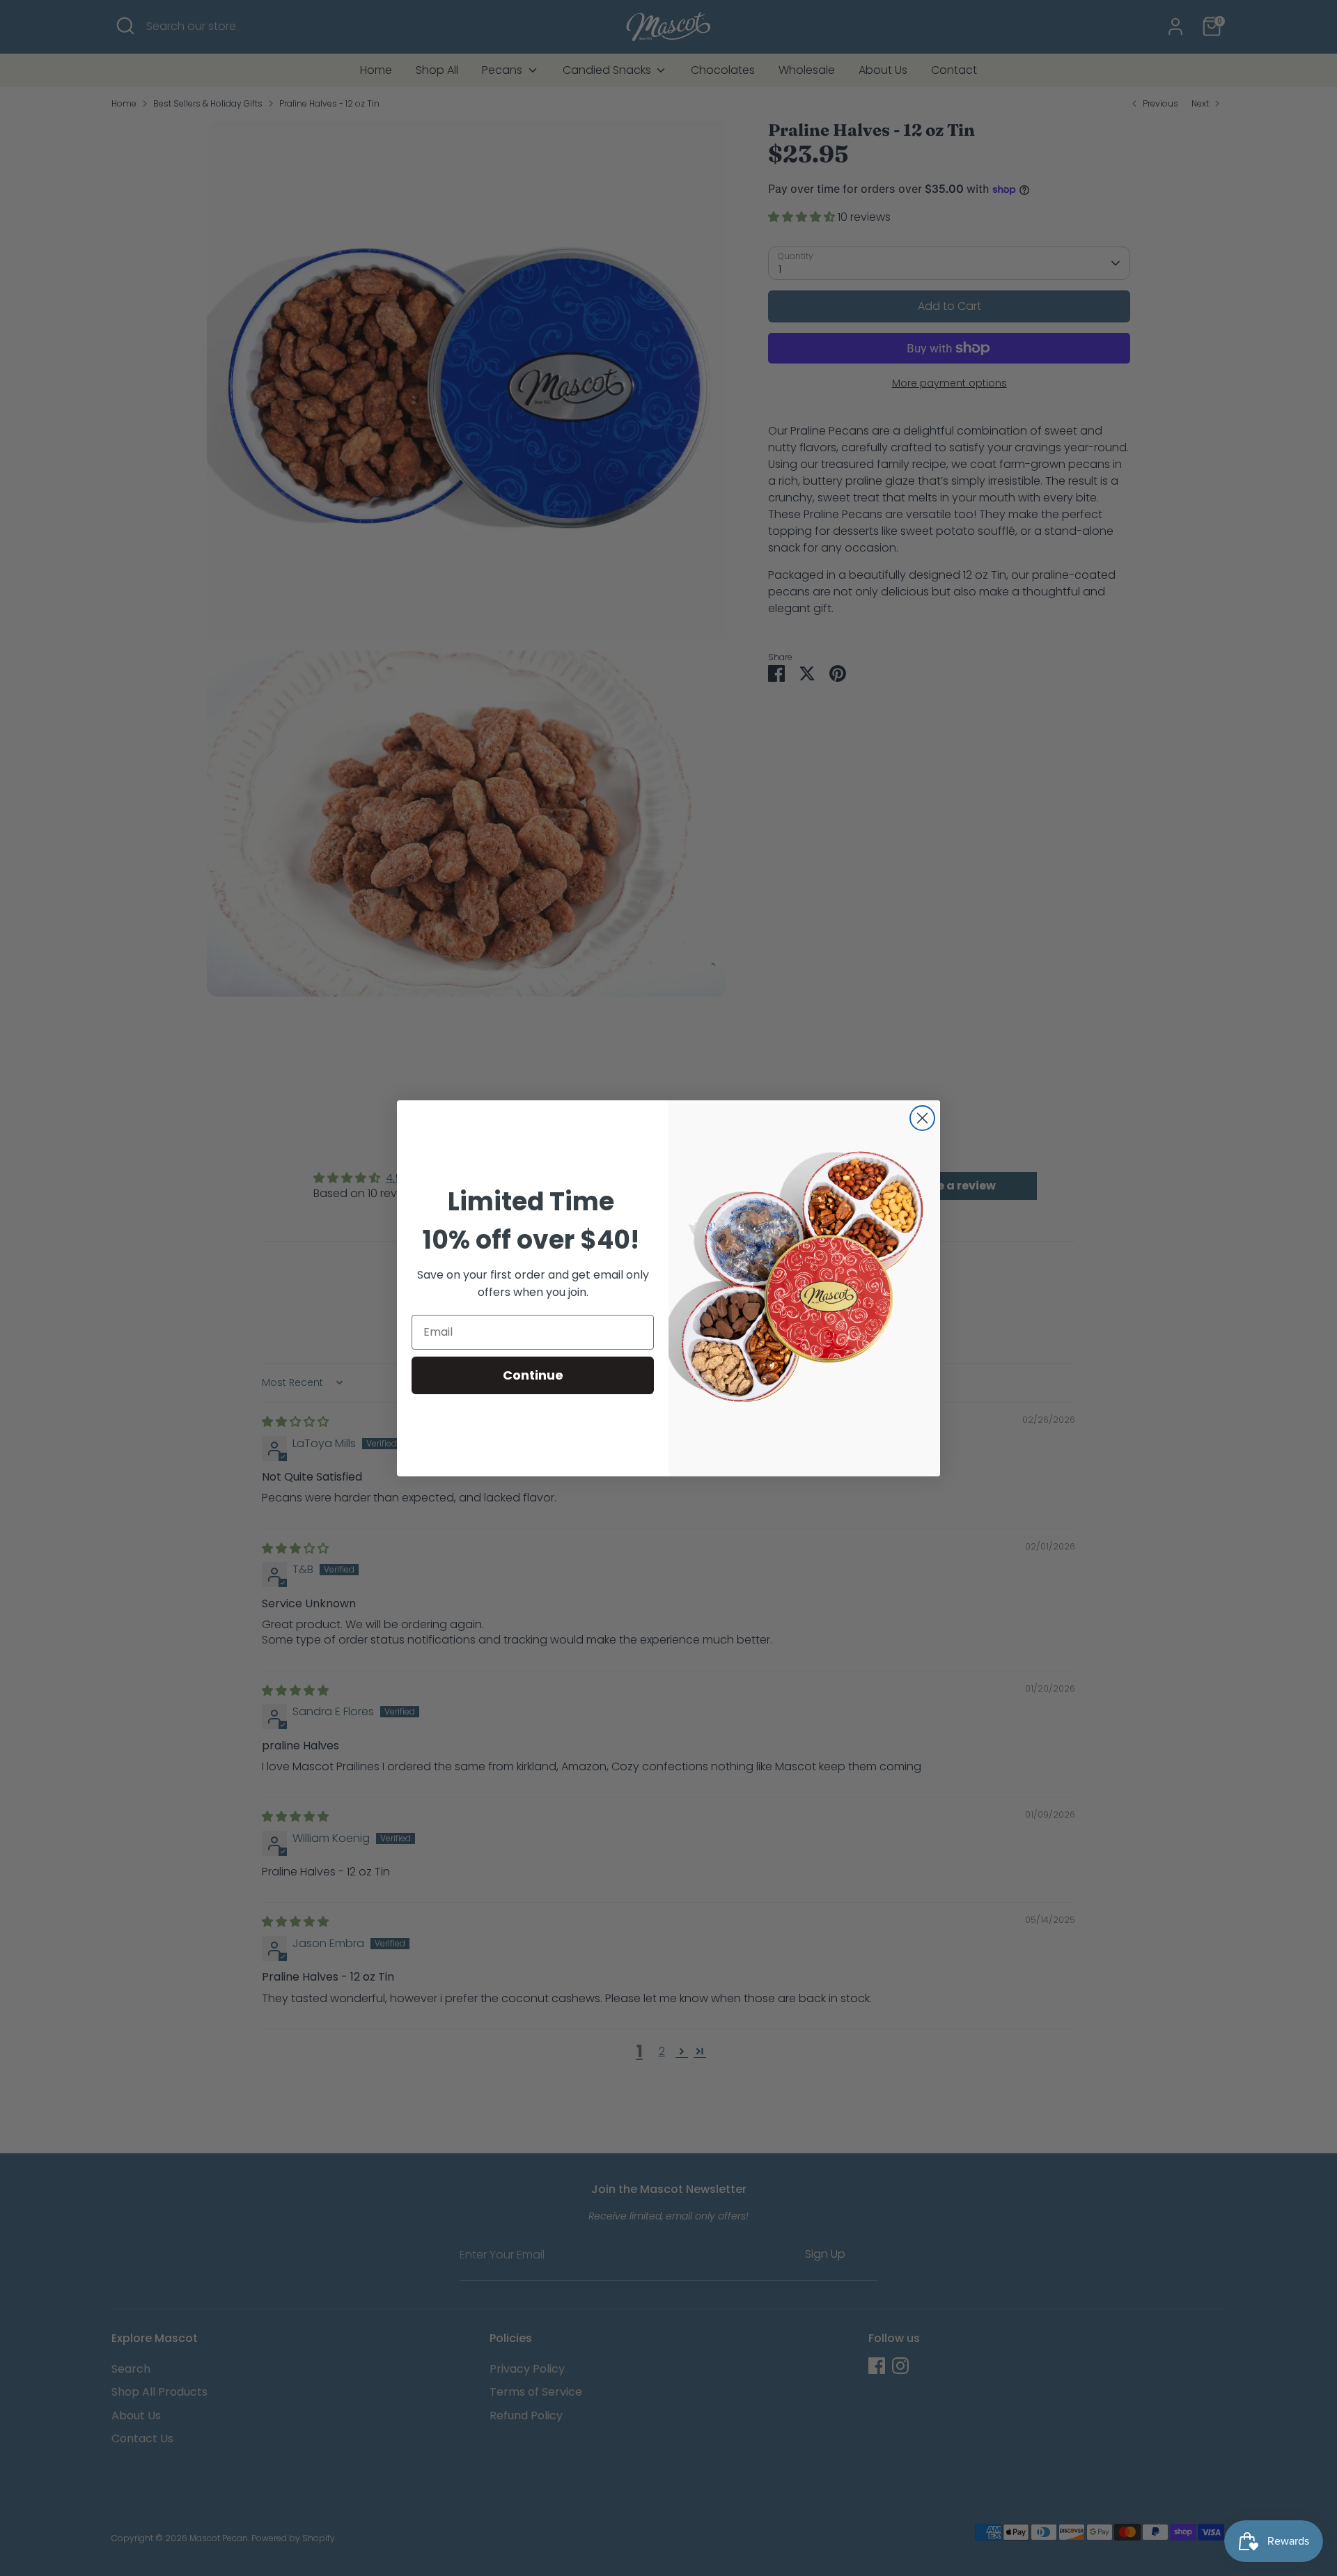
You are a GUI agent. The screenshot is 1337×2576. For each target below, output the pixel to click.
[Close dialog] (922, 1118)
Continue (533, 1375)
